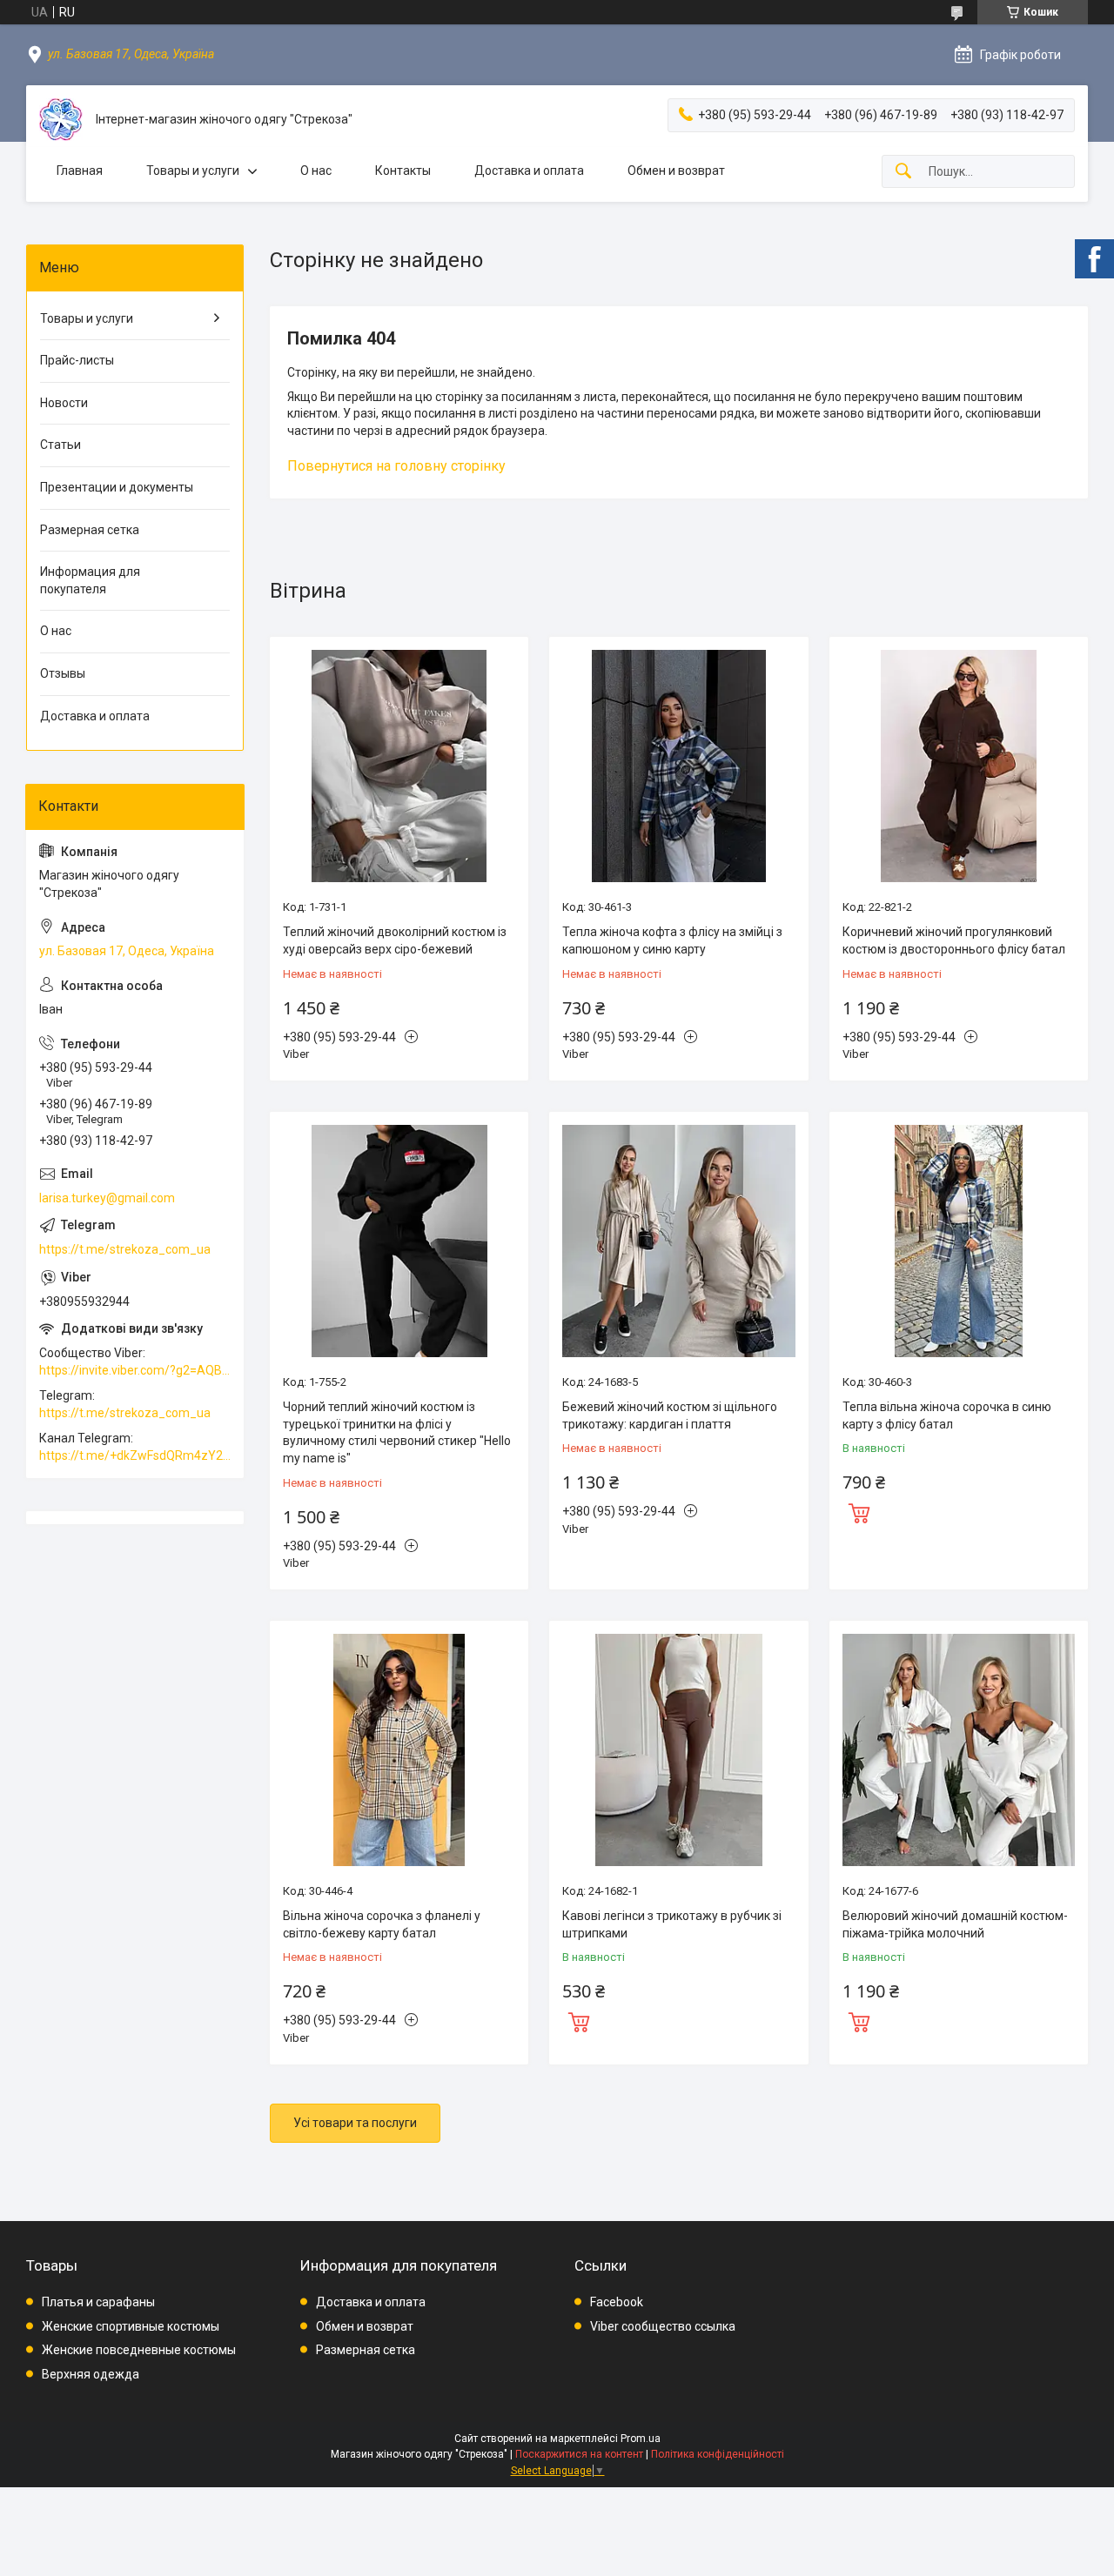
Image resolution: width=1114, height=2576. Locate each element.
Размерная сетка (90, 530)
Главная (80, 171)
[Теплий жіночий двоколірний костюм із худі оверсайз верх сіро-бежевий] (399, 766)
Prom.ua (641, 2439)
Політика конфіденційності (718, 2454)
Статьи (60, 445)
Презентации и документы (117, 487)
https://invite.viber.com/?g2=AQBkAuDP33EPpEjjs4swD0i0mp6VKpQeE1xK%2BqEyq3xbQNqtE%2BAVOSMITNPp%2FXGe (135, 1370)
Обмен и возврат (676, 171)
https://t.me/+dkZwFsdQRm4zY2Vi (135, 1455)
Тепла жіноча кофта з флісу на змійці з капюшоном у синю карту (672, 940)
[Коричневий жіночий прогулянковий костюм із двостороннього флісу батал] (959, 766)
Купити (859, 1511)
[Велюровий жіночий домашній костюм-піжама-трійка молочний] (959, 1750)
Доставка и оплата (529, 171)
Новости (64, 403)
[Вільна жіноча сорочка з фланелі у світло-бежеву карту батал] (399, 1750)
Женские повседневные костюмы (139, 2350)
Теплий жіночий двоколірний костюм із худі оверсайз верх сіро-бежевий (395, 940)
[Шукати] (903, 172)
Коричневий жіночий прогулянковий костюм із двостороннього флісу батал (954, 940)
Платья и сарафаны (98, 2302)
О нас (316, 171)
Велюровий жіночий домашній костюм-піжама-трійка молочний (955, 1924)
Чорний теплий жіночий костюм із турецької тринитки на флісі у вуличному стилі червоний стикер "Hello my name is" (397, 1432)
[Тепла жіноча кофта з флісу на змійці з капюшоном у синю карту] (678, 766)
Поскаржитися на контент (579, 2454)
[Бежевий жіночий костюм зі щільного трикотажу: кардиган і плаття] (678, 1241)
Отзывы (63, 673)
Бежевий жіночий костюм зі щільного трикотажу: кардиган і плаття (670, 1415)
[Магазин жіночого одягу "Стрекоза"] (61, 120)
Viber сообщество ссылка (663, 2326)
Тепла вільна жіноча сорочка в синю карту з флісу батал (947, 1415)
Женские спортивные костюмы (131, 2326)
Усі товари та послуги (355, 2123)
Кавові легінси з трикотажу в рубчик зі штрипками (672, 1924)
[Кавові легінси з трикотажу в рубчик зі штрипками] (678, 1750)
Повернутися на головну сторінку (396, 466)
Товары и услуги (193, 171)
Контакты (403, 171)
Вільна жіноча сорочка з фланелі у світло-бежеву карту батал (382, 1924)
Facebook (617, 2302)
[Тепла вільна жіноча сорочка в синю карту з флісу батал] (959, 1241)
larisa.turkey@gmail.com (107, 1198)
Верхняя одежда (91, 2374)
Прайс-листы (77, 360)
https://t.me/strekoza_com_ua (125, 1249)
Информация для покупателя (90, 580)
